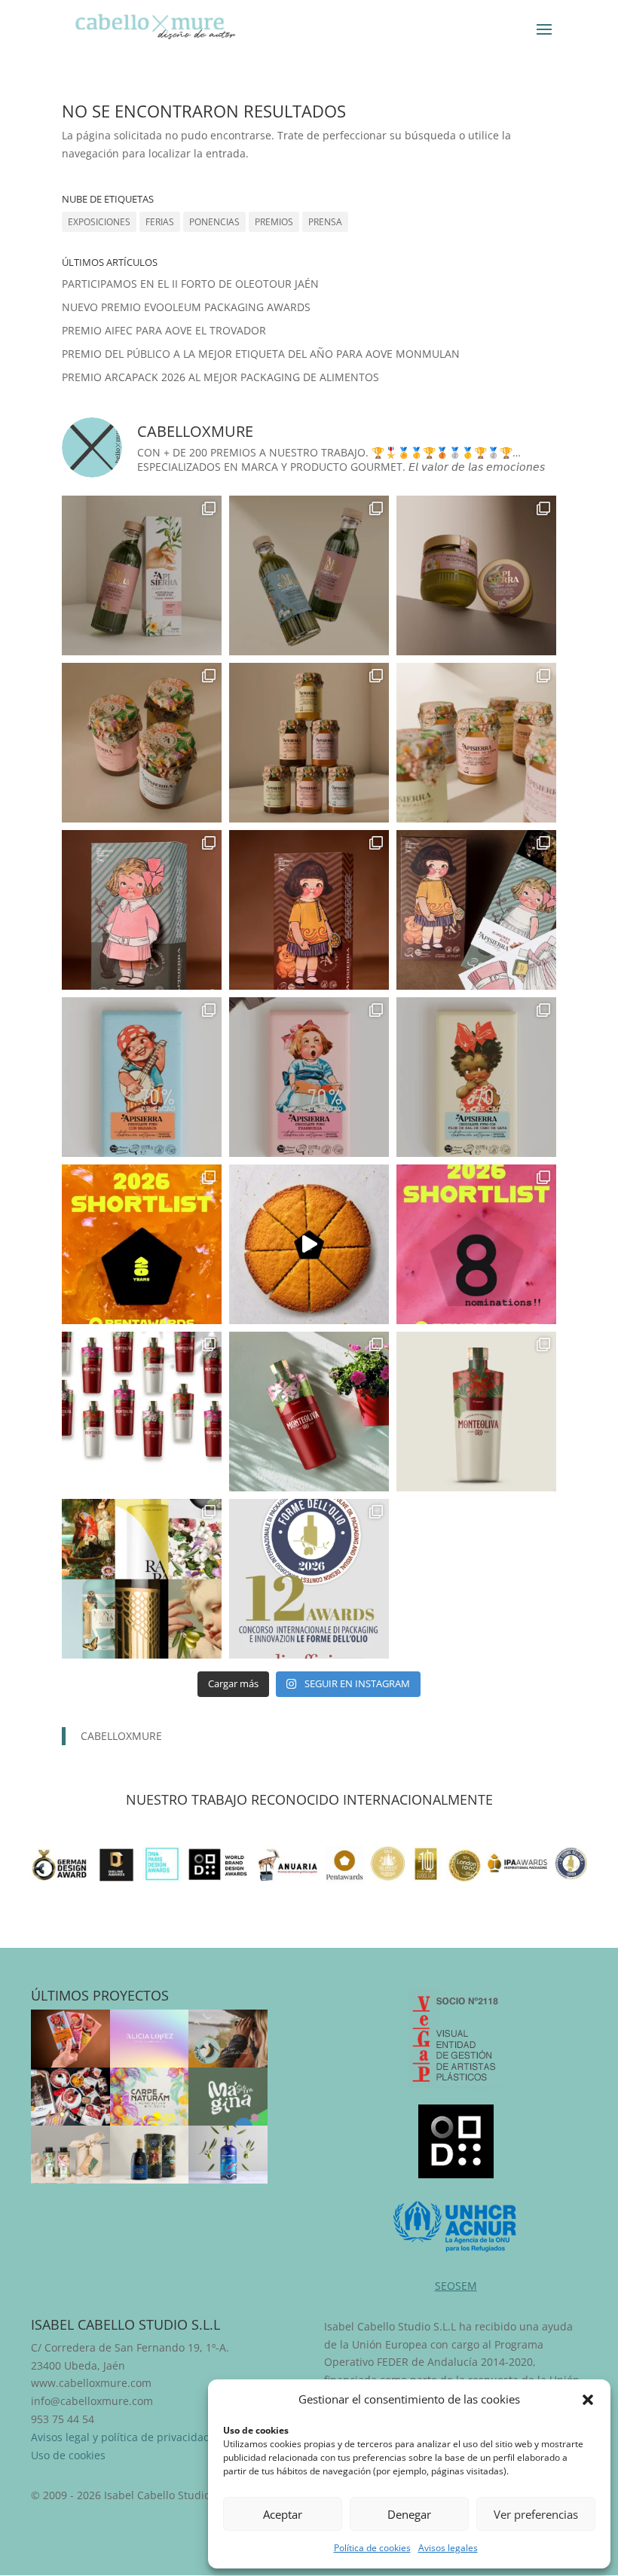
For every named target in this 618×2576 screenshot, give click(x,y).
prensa (325, 222)
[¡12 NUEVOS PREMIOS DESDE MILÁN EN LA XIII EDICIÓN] (142, 1579)
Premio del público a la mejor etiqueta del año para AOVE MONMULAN (261, 354)
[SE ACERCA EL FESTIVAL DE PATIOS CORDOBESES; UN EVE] (142, 1412)
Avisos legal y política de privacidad (121, 2437)
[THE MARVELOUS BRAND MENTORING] (150, 2039)
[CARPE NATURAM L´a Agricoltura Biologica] (150, 2097)
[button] (588, 2400)
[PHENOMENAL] (228, 2155)
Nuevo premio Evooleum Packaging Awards (186, 307)
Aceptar (283, 2514)
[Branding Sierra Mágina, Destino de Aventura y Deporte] (228, 2097)
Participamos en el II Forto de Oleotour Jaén (190, 284)
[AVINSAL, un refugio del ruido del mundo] (228, 2039)
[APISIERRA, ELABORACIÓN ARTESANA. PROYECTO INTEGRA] (142, 575)
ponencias (214, 222)
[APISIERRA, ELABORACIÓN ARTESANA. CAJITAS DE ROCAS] (142, 910)
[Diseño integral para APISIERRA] (70, 2039)
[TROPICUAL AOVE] (70, 2155)
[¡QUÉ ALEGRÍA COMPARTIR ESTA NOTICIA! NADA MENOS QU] (142, 1244)
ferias (160, 222)
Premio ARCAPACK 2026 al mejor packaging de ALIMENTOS (220, 377)
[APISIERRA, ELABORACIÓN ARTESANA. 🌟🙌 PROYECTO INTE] (309, 1077)
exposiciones (99, 222)
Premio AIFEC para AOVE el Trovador (164, 330)
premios (274, 222)
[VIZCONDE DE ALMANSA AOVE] (150, 2155)
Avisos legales (448, 2548)
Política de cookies (372, 2548)
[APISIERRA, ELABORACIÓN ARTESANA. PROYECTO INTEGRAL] (142, 1077)
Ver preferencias (536, 2514)
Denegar (409, 2514)
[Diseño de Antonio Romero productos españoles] (70, 2097)
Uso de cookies (68, 2455)
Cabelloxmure (121, 1736)
